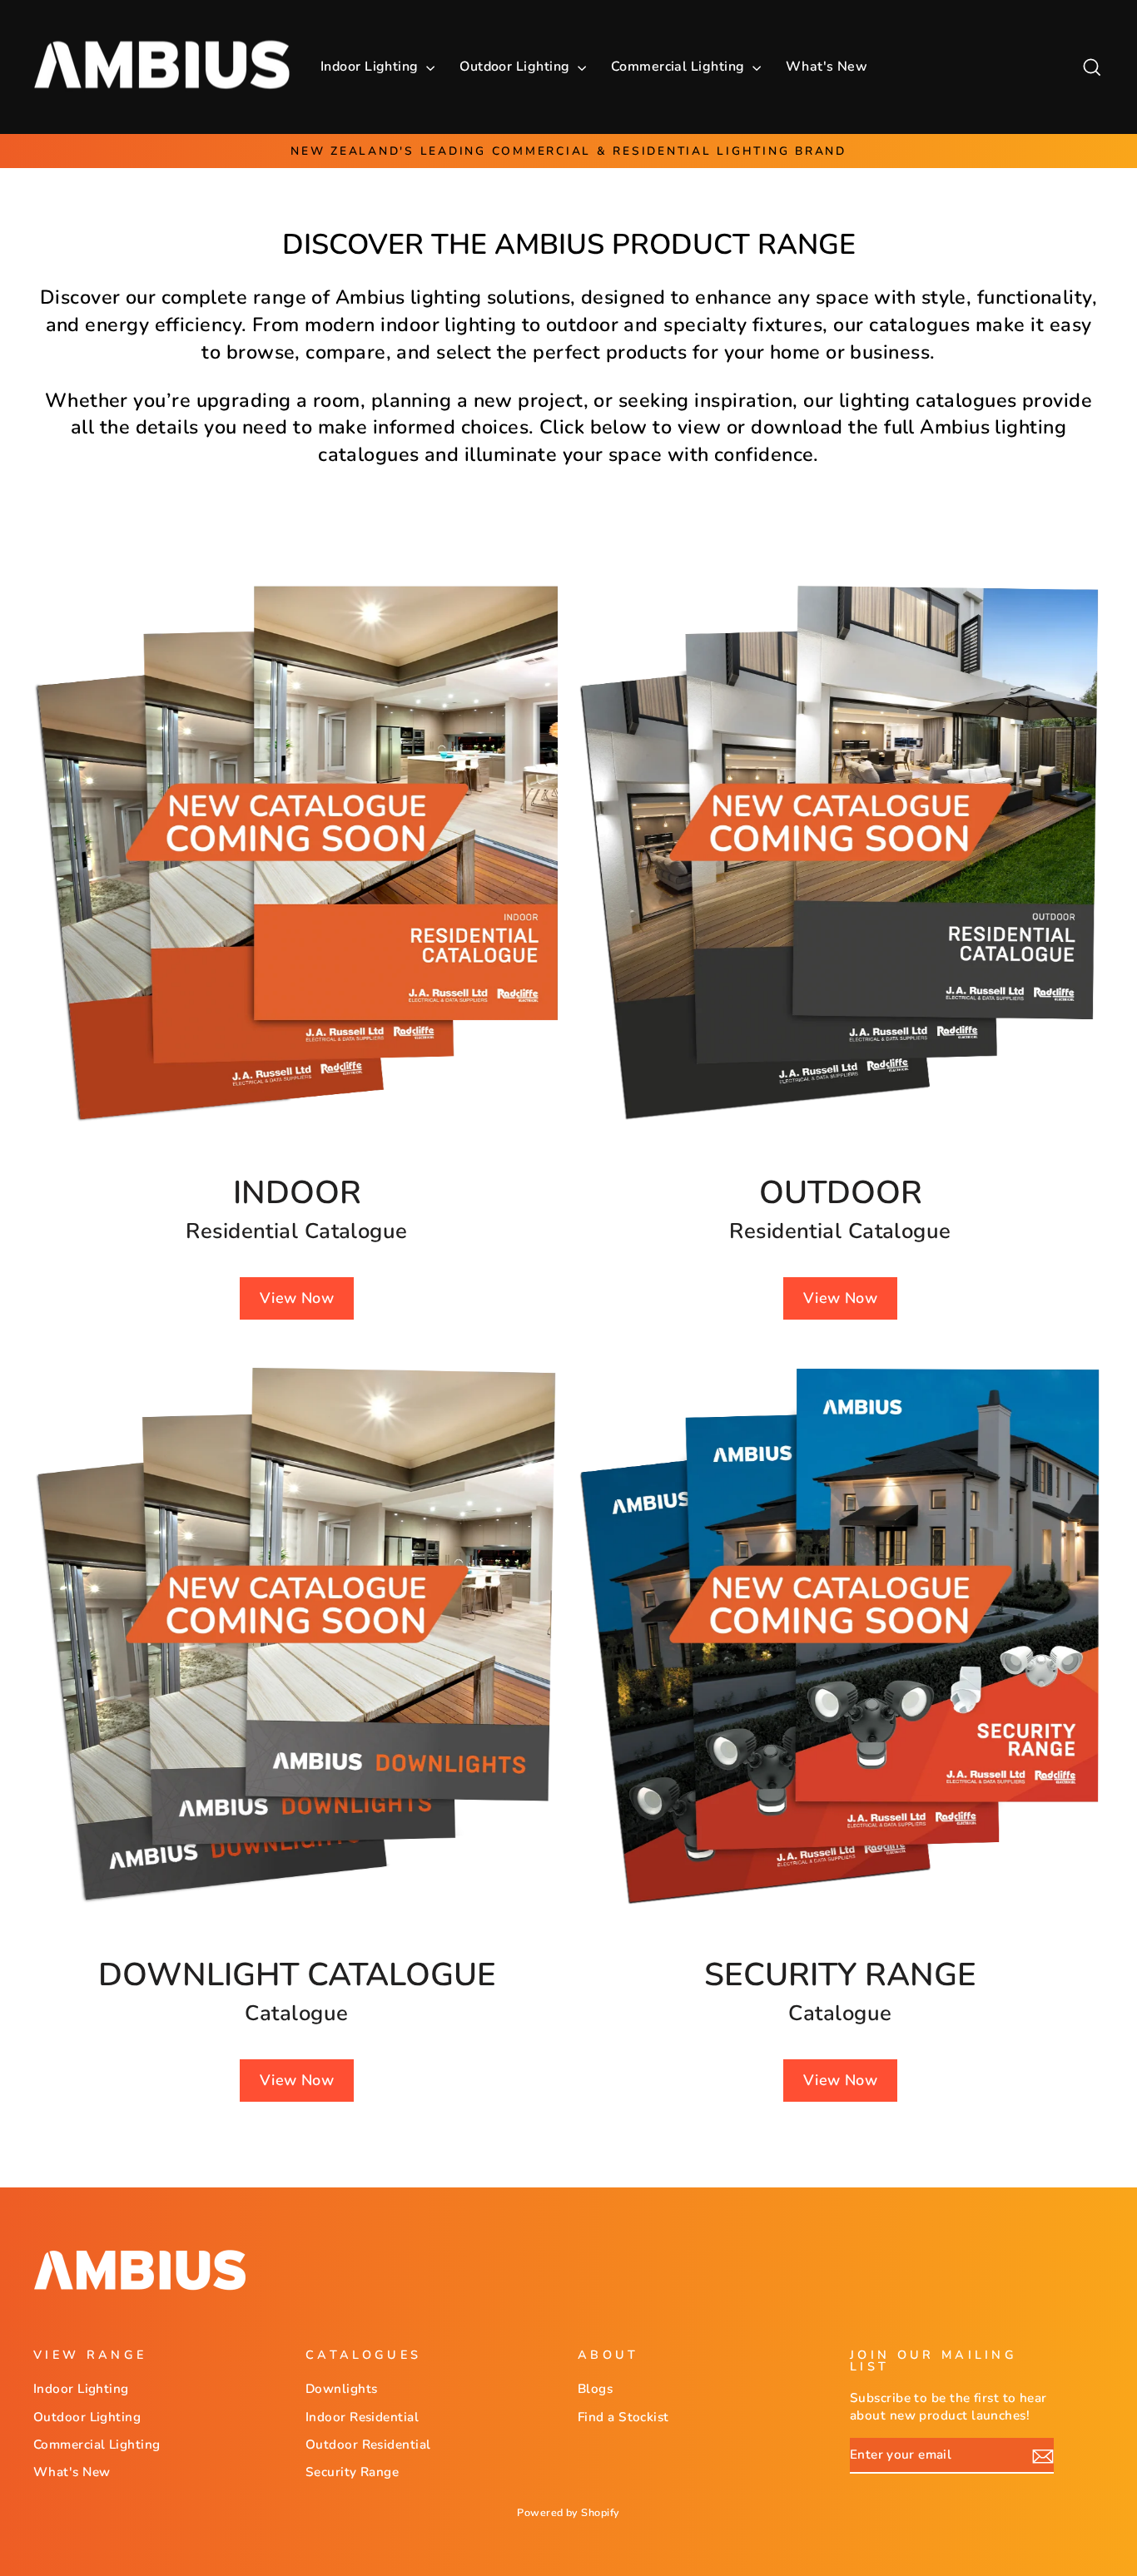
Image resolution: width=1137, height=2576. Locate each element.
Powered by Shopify (568, 2512)
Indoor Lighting (371, 67)
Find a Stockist (623, 2417)
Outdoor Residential (368, 2445)
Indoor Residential (362, 2417)
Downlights (342, 2389)
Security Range (352, 2472)
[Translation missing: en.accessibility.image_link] (297, 852)
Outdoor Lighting (516, 67)
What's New (827, 67)
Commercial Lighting (680, 67)
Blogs (595, 2389)
